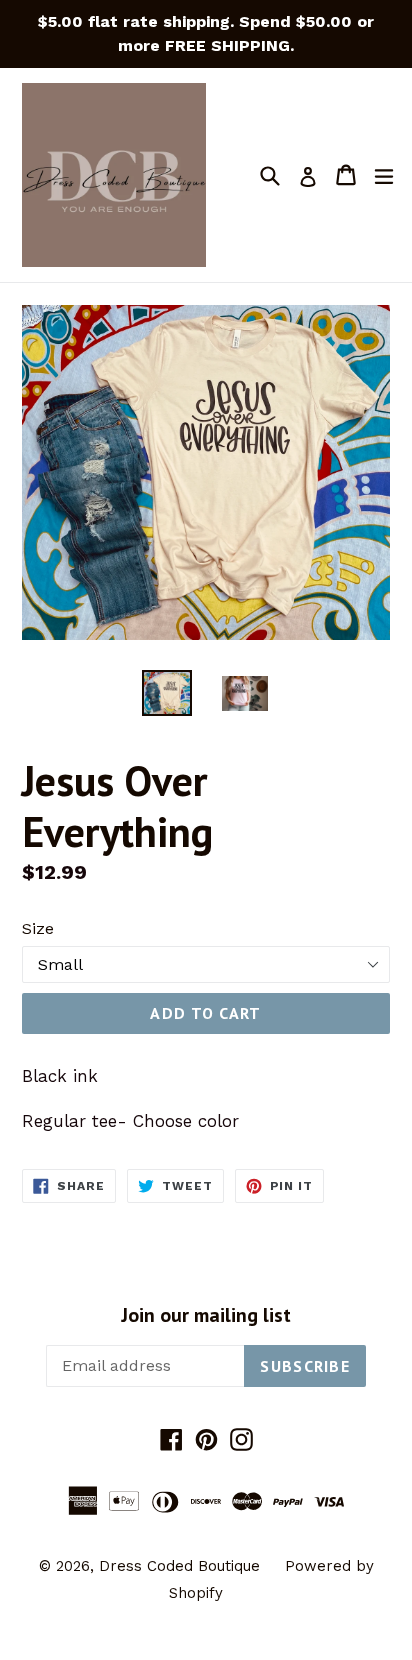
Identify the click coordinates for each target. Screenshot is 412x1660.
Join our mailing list (206, 1315)
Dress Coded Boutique (182, 1566)
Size (38, 928)
